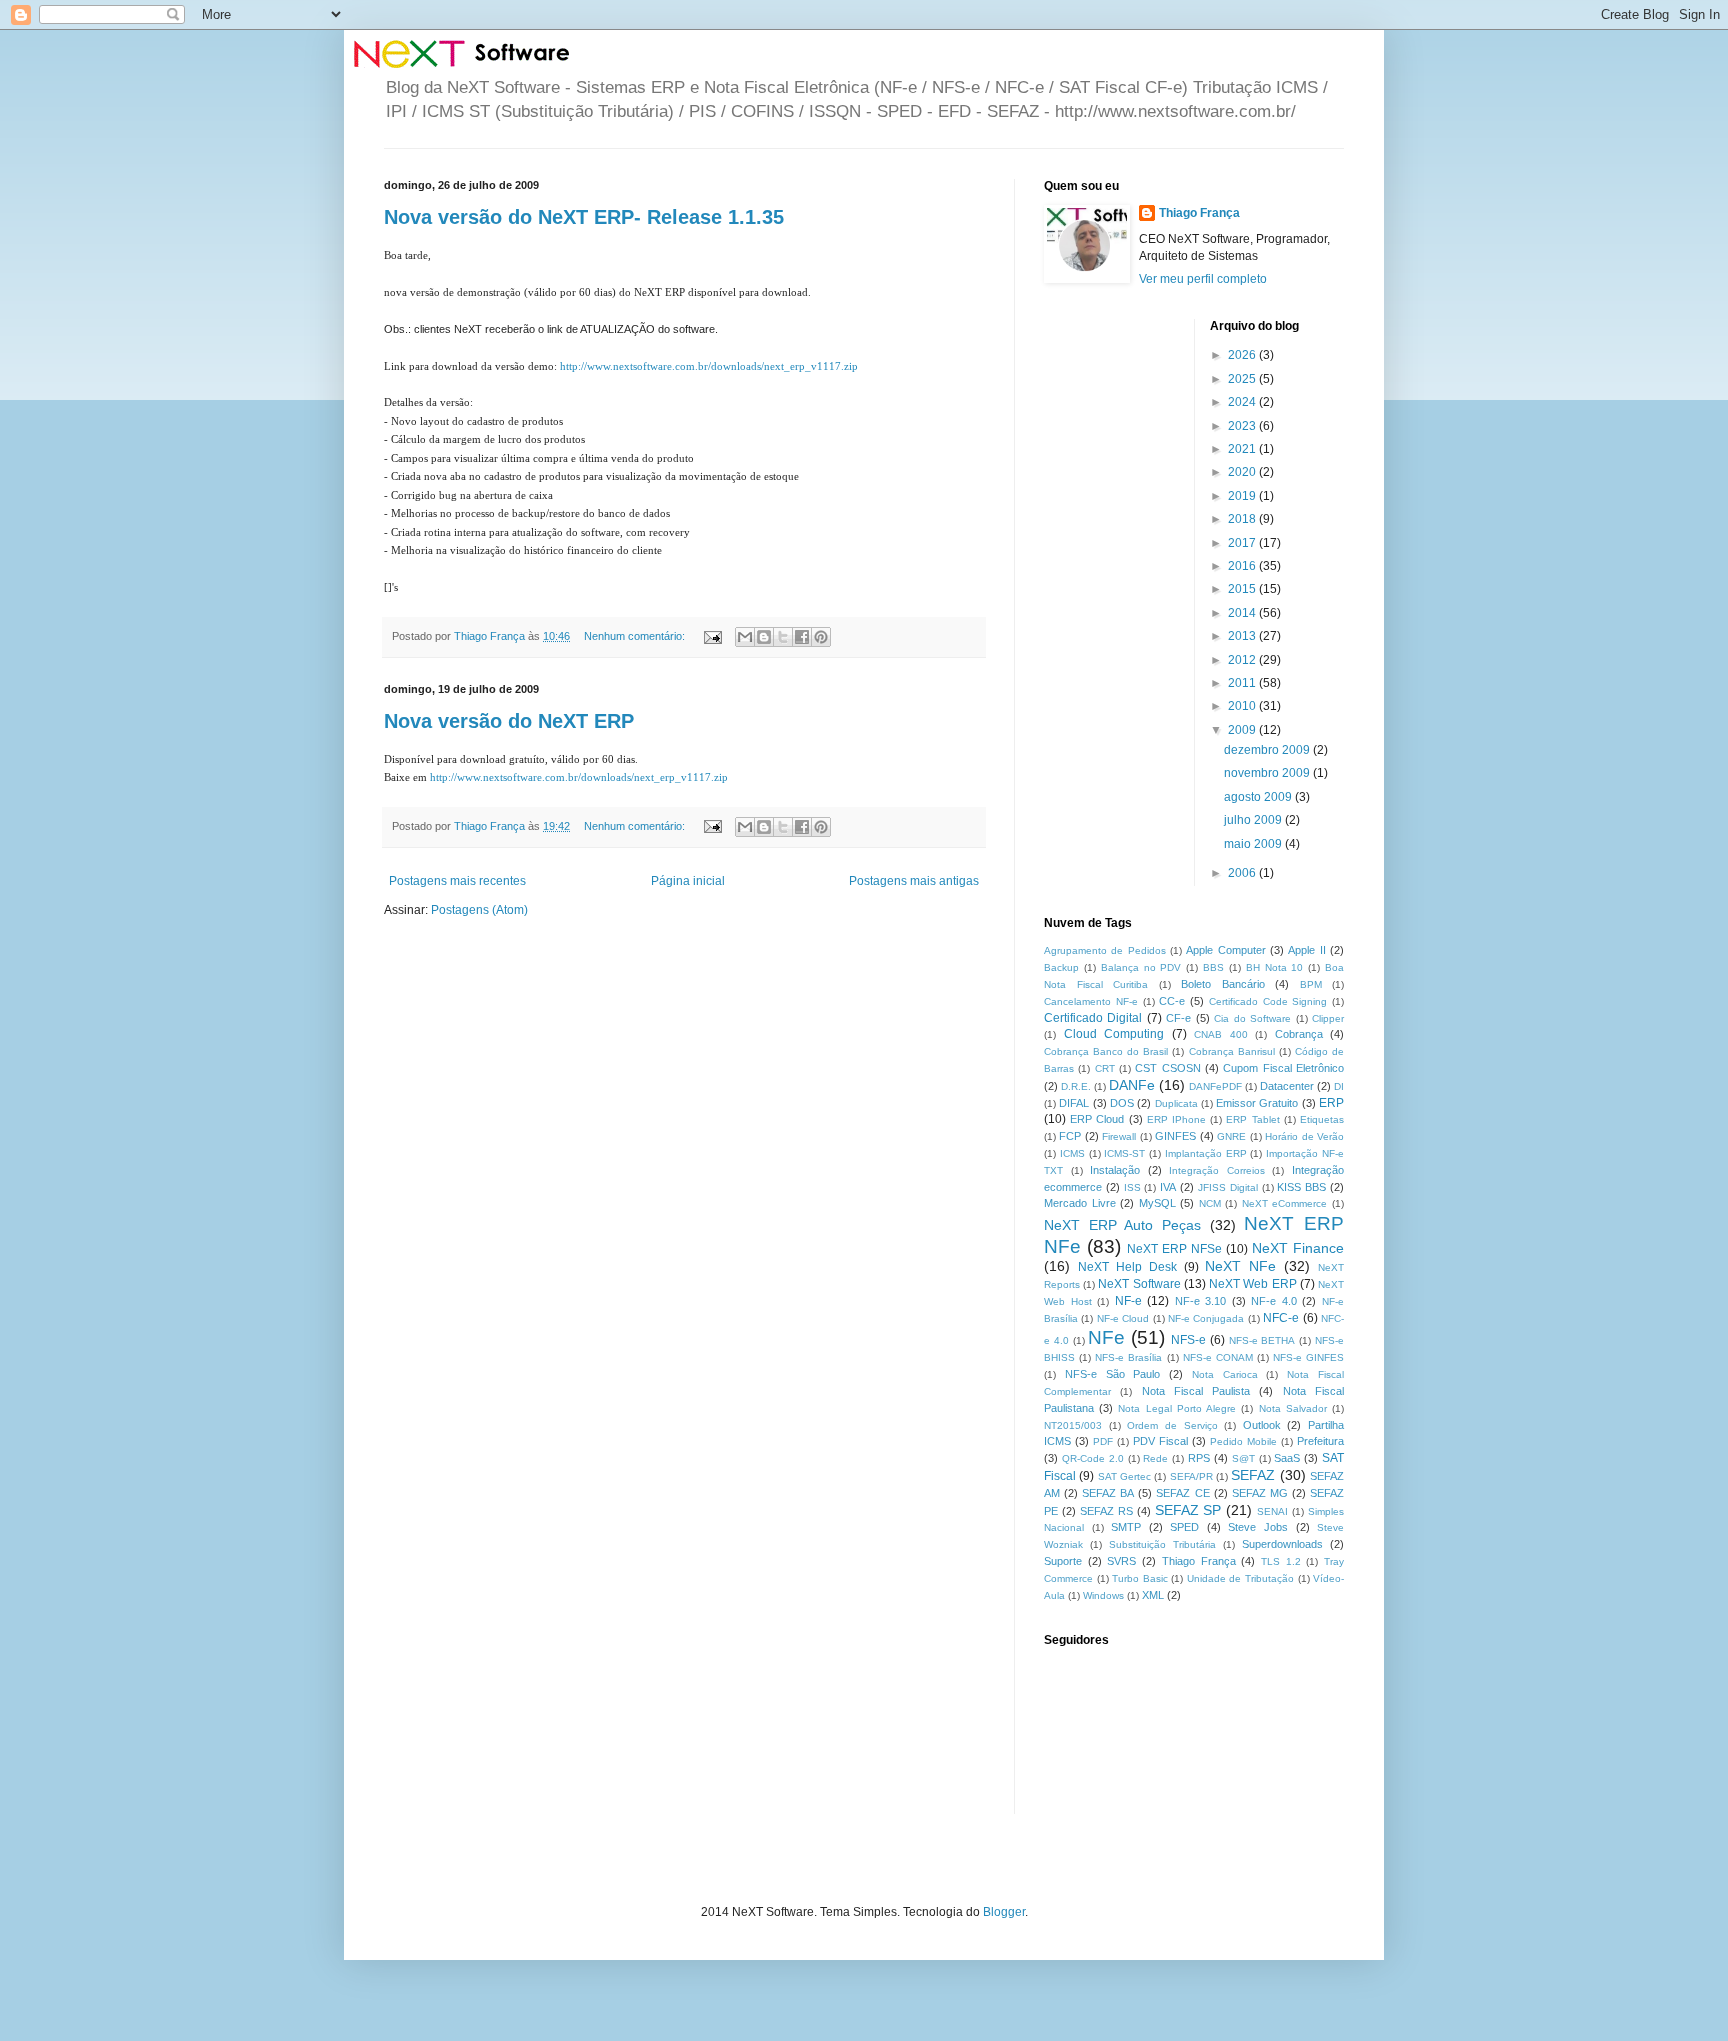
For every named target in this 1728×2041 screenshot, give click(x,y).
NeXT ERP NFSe (1174, 1249)
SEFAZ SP (1188, 1510)
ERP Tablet (1252, 1119)
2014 (1243, 613)
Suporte (1063, 1561)
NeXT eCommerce (1285, 1203)
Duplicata (1176, 1103)
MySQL (1157, 1203)
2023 (1243, 426)
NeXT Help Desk (1127, 1267)
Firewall (1119, 1136)
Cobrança (1299, 1034)
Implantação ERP (1206, 1153)
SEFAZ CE (1182, 1493)
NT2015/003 (1073, 1425)
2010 (1243, 706)
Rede (1155, 1458)
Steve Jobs (1258, 1527)
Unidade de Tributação (1240, 1578)
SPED (1184, 1527)
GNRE (1231, 1136)
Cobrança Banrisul (1232, 1051)
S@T (1243, 1458)
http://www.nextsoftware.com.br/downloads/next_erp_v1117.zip (709, 366)
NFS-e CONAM (1218, 1357)
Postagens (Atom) (479, 910)
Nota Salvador (1293, 1408)
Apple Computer (1225, 950)
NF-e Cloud (1123, 1318)
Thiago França (1199, 213)
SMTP (1126, 1527)
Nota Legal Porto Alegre (1177, 1408)
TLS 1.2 (1281, 1561)
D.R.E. (1076, 1086)
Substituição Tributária (1162, 1544)
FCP (1070, 1136)
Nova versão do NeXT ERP (509, 721)
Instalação (1115, 1170)
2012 (1243, 660)
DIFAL (1074, 1103)
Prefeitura (1320, 1441)
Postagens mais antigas (914, 881)
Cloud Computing (1114, 1034)
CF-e (1178, 1018)
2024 (1243, 402)
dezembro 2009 (1268, 750)
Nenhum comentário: (636, 636)
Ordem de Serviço (1172, 1425)
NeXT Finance (1298, 1248)
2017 (1243, 543)
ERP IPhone (1176, 1119)
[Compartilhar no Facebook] (802, 637)
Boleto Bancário (1223, 984)
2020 (1243, 472)
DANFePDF (1215, 1086)
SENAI (1272, 1511)
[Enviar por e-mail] (745, 637)
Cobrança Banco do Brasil (1106, 1051)
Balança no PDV (1141, 967)
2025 (1243, 379)
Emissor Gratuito (1257, 1103)
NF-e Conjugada (1206, 1318)
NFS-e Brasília (1128, 1357)
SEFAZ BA (1108, 1493)
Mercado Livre (1080, 1203)
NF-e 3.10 (1201, 1301)
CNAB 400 (1221, 1034)
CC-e (1172, 1001)
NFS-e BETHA (1262, 1340)
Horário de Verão (1304, 1136)
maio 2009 (1254, 844)
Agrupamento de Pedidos (1105, 950)
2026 (1243, 355)
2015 (1243, 589)
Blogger (1004, 1912)
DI (1339, 1086)
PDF (1103, 1441)
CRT (1105, 1068)
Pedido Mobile (1243, 1441)
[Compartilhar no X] (783, 637)
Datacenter (1287, 1086)
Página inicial (688, 881)
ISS (1132, 1187)
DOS (1122, 1103)
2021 (1243, 449)
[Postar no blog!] (764, 637)
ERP (1331, 1103)
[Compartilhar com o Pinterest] (821, 637)
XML (1153, 1595)
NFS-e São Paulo (1113, 1374)
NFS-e (1188, 1340)
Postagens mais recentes (457, 881)
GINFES (1175, 1136)
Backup (1061, 967)
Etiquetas (1322, 1119)
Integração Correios (1217, 1170)
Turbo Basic (1140, 1578)
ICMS (1072, 1153)
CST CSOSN (1167, 1068)
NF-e (1128, 1301)
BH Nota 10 (1275, 967)
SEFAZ (1253, 1475)
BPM (1311, 984)
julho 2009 (1254, 820)
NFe (1106, 1337)
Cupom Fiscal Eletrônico (1283, 1068)
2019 (1243, 496)
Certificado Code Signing (1268, 1001)
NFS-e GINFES (1308, 1357)
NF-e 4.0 (1274, 1301)
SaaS (1287, 1458)
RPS (1199, 1458)
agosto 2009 (1259, 797)
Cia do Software (1252, 1018)
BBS (1213, 967)
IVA (1168, 1187)
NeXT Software (1139, 1284)
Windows (1103, 1595)
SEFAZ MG (1260, 1493)
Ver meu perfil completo (1203, 279)
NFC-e (1281, 1318)
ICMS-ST (1124, 1153)
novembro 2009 (1268, 773)
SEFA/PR (1191, 1476)
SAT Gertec (1124, 1476)
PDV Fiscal (1160, 1441)
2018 (1243, 519)
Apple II (1306, 950)
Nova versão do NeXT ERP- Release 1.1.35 (584, 217)
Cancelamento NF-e (1091, 1001)
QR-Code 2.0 (1093, 1458)
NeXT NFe (1240, 1266)
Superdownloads (1282, 1544)
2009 (1243, 730)
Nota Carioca (1225, 1374)
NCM (1210, 1203)
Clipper (1328, 1018)
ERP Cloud (1097, 1119)
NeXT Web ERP (1252, 1284)
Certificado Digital (1093, 1018)
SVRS (1121, 1561)
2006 (1243, 873)
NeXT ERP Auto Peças (1122, 1225)
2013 (1243, 636)
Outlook (1262, 1425)
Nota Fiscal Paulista (1196, 1391)
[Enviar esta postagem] (712, 636)
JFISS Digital (1228, 1187)
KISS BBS (1301, 1187)
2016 (1243, 566)
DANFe (1132, 1085)
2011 (1243, 683)
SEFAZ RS (1106, 1511)
